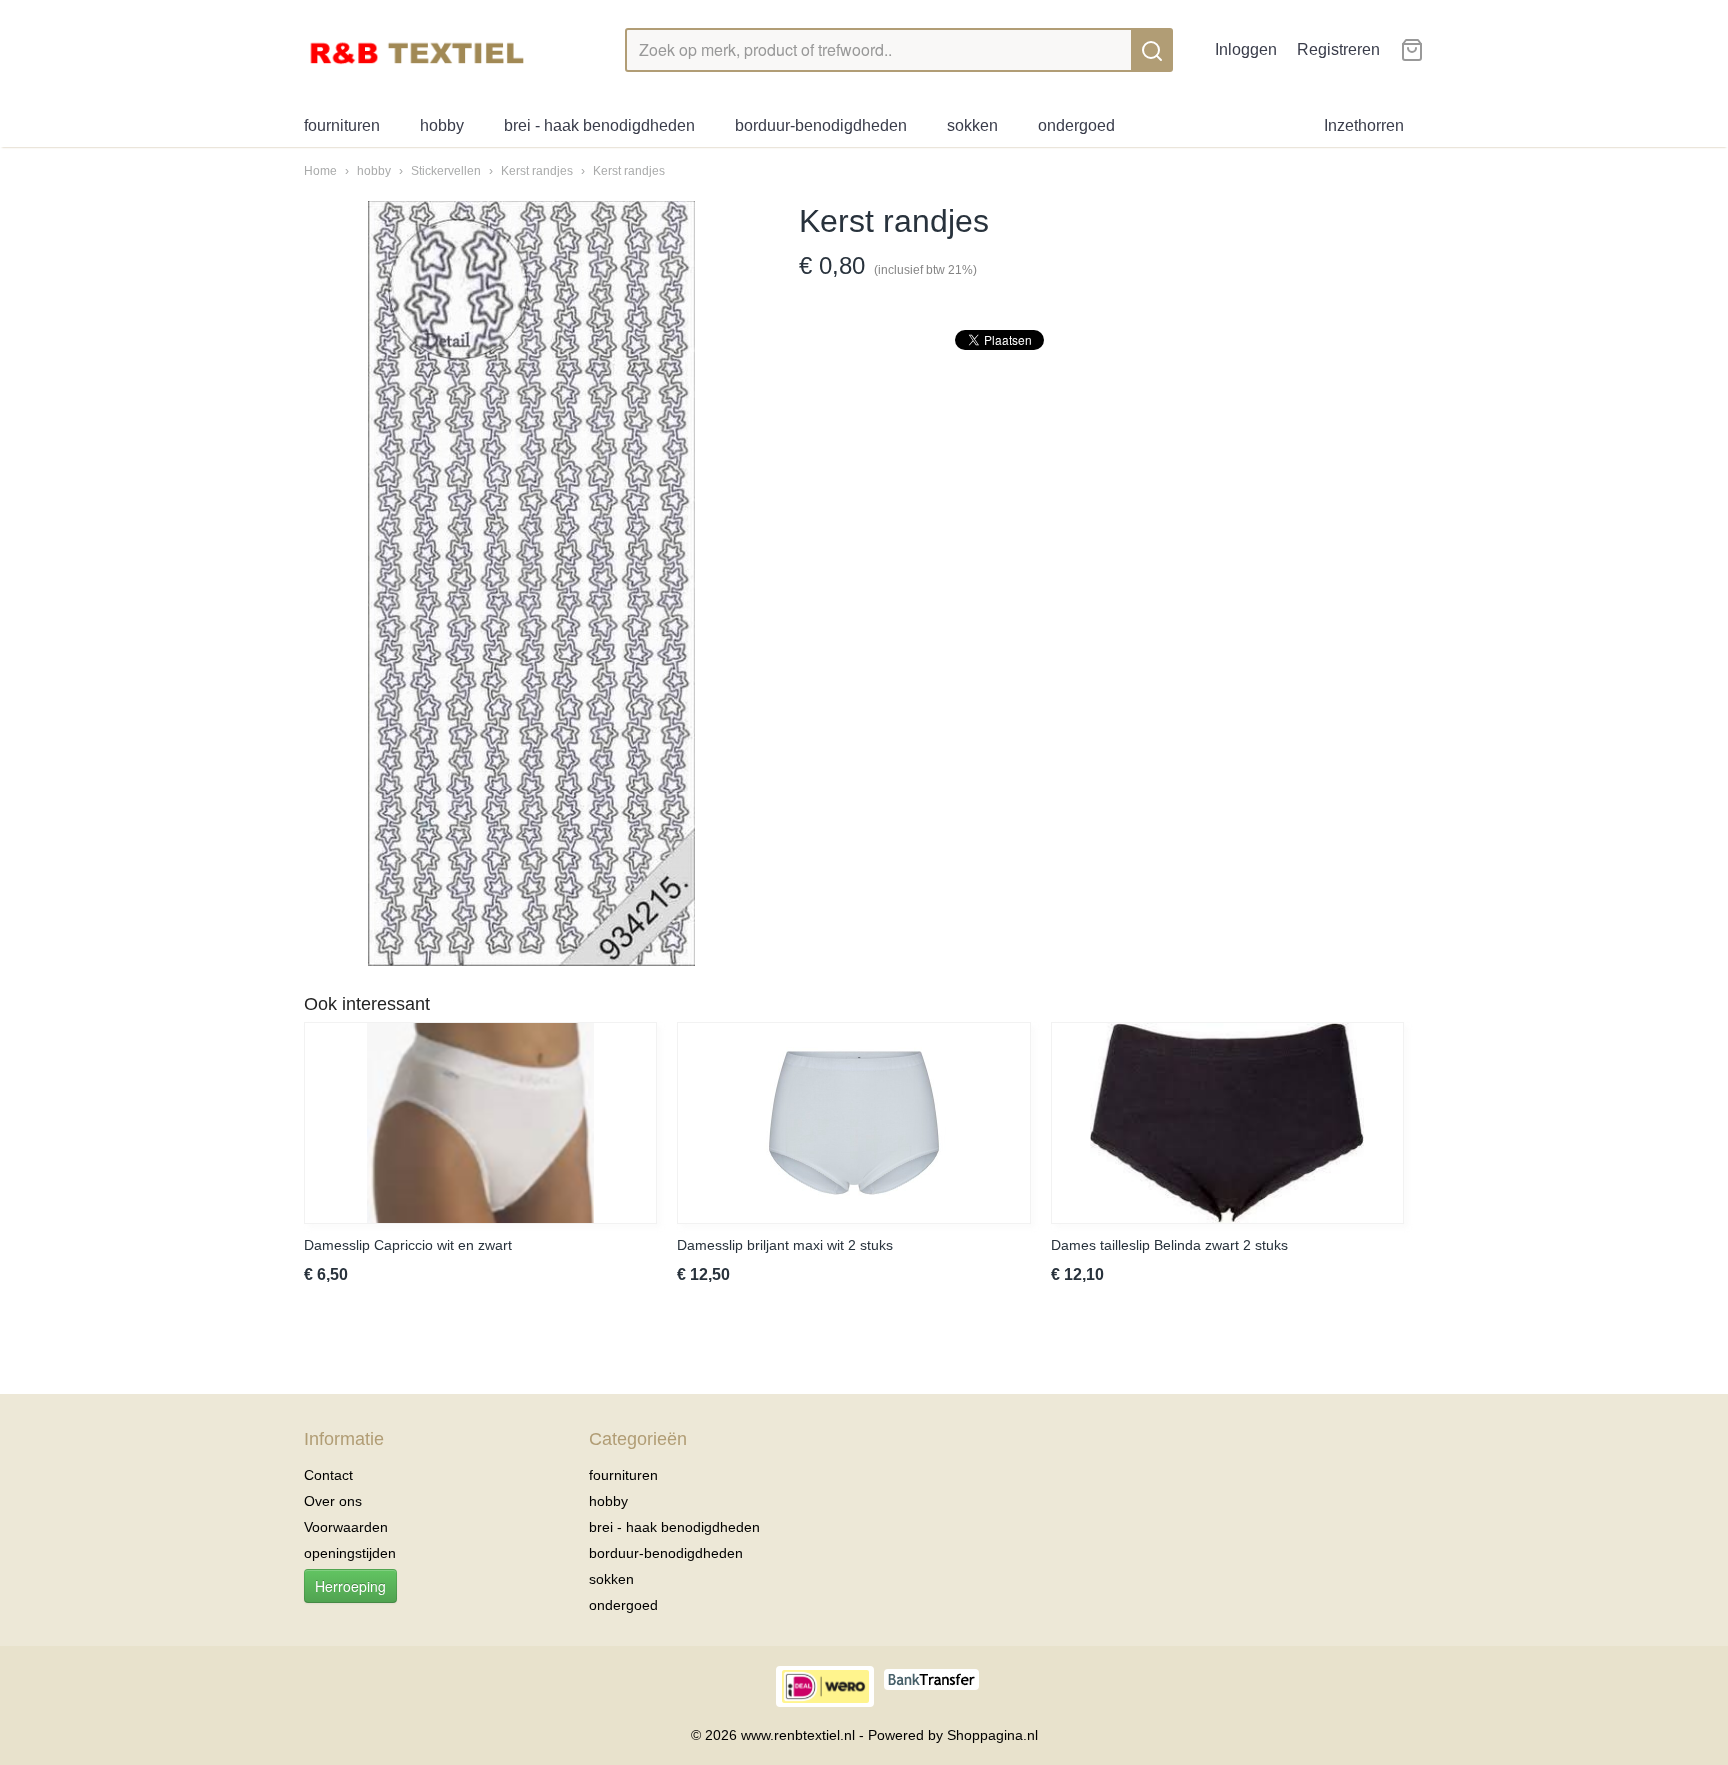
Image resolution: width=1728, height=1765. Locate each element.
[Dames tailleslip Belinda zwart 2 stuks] (1227, 1123)
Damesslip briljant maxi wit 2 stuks (785, 1245)
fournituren (342, 125)
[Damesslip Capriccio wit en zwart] (480, 1123)
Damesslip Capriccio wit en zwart (408, 1245)
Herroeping (350, 1586)
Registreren (1338, 49)
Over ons (333, 1501)
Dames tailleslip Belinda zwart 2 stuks (1169, 1245)
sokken (972, 125)
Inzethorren (1364, 125)
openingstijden (350, 1553)
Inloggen (1246, 49)
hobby (442, 125)
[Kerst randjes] (531, 583)
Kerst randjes (538, 171)
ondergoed (1076, 125)
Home (320, 171)
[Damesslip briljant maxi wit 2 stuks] (853, 1123)
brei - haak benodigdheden (599, 125)
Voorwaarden (346, 1527)
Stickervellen (447, 171)
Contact (328, 1475)
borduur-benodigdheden (821, 125)
